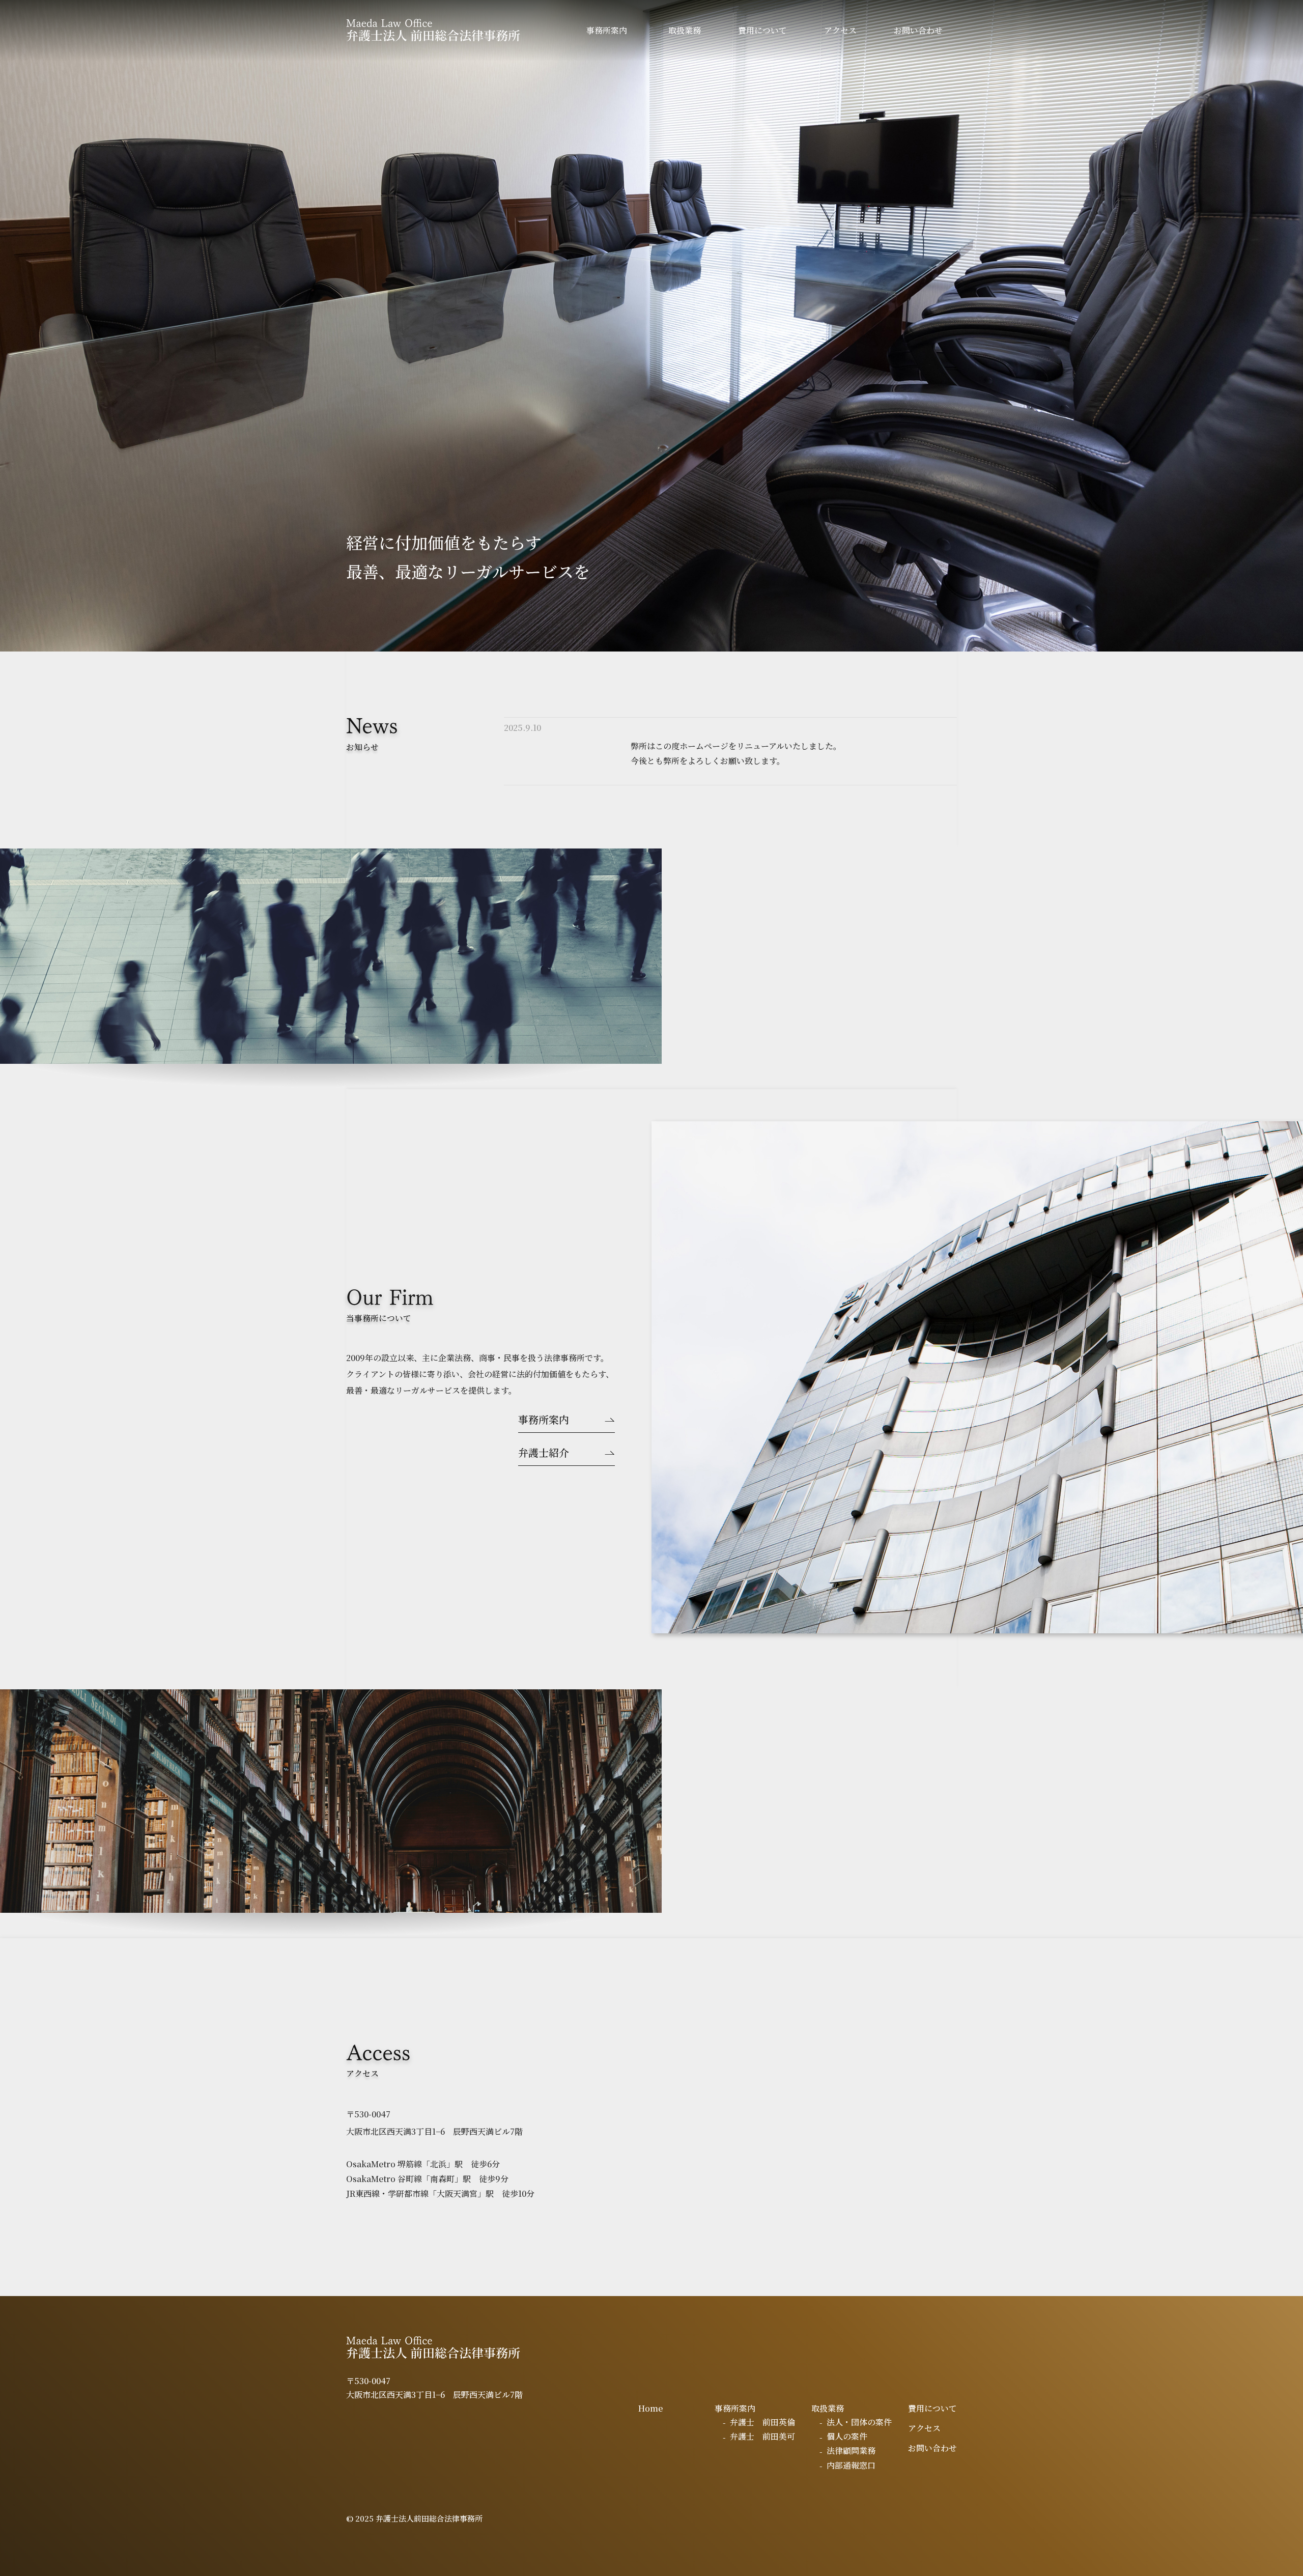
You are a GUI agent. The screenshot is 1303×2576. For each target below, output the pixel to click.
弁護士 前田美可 (762, 2436)
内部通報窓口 (851, 2465)
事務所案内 (607, 30)
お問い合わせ (918, 30)
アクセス (840, 30)
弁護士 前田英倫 (762, 2422)
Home (650, 2408)
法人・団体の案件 (859, 2422)
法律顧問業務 (851, 2451)
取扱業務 (685, 30)
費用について (762, 30)
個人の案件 (847, 2436)
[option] (651, 326)
